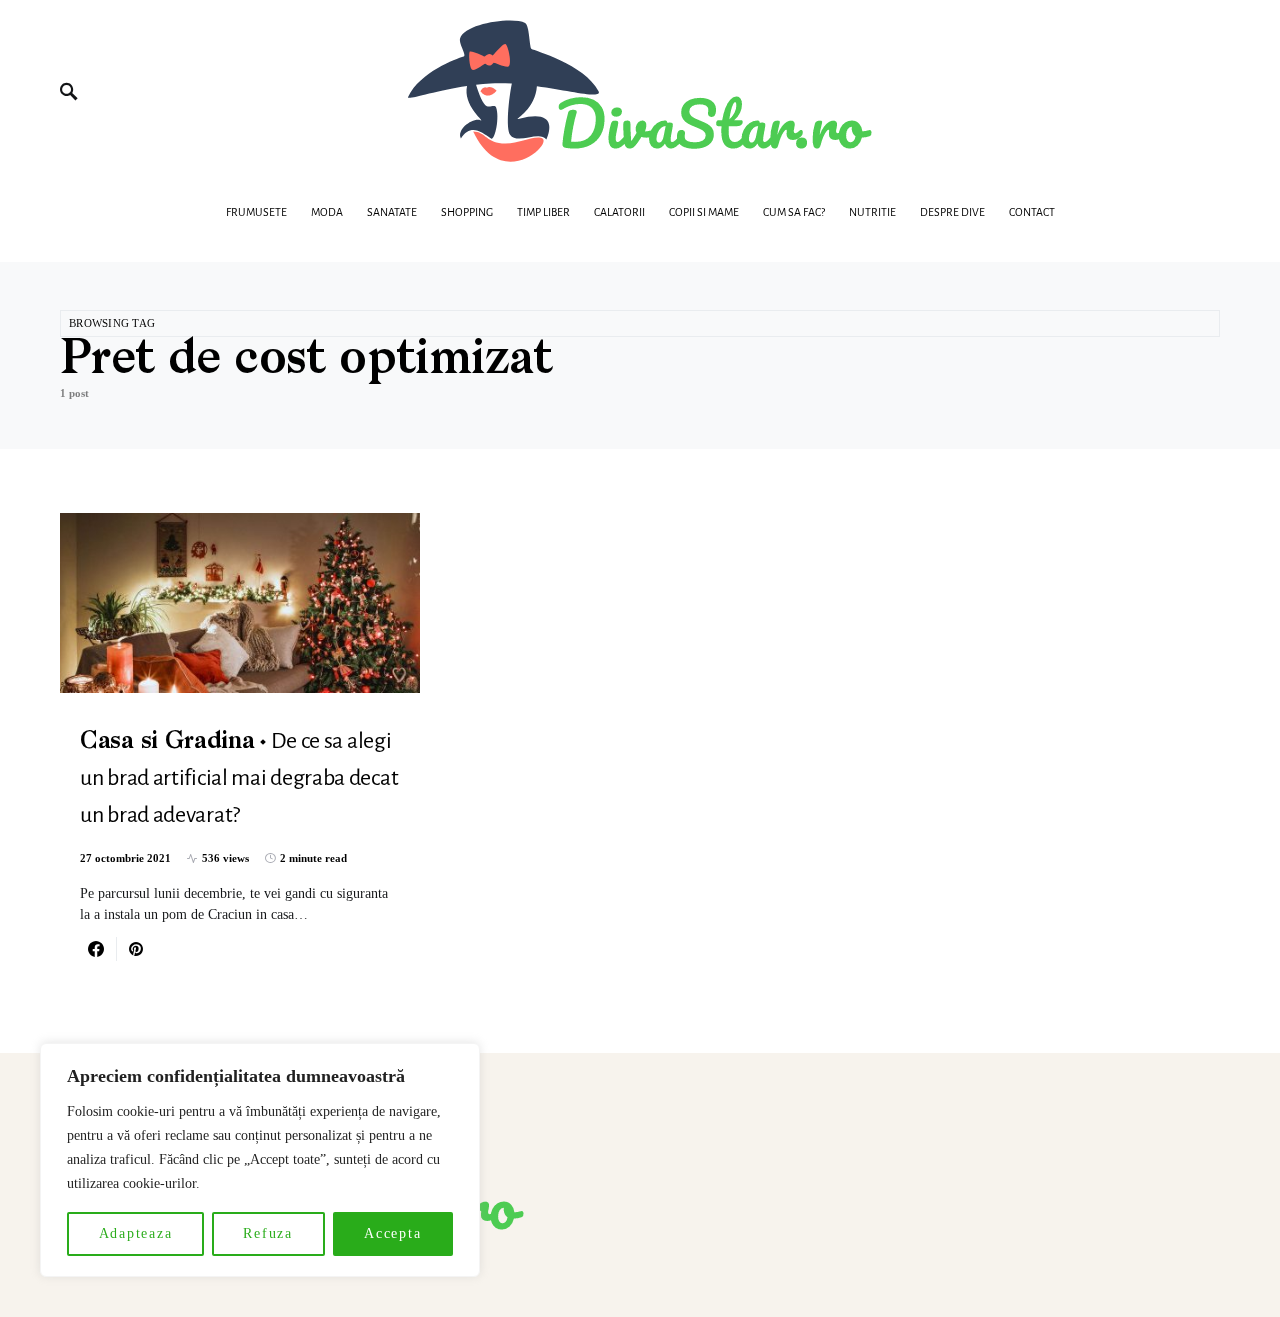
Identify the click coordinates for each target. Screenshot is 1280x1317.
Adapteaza (136, 1233)
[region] (260, 1160)
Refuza (268, 1233)
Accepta (392, 1233)
